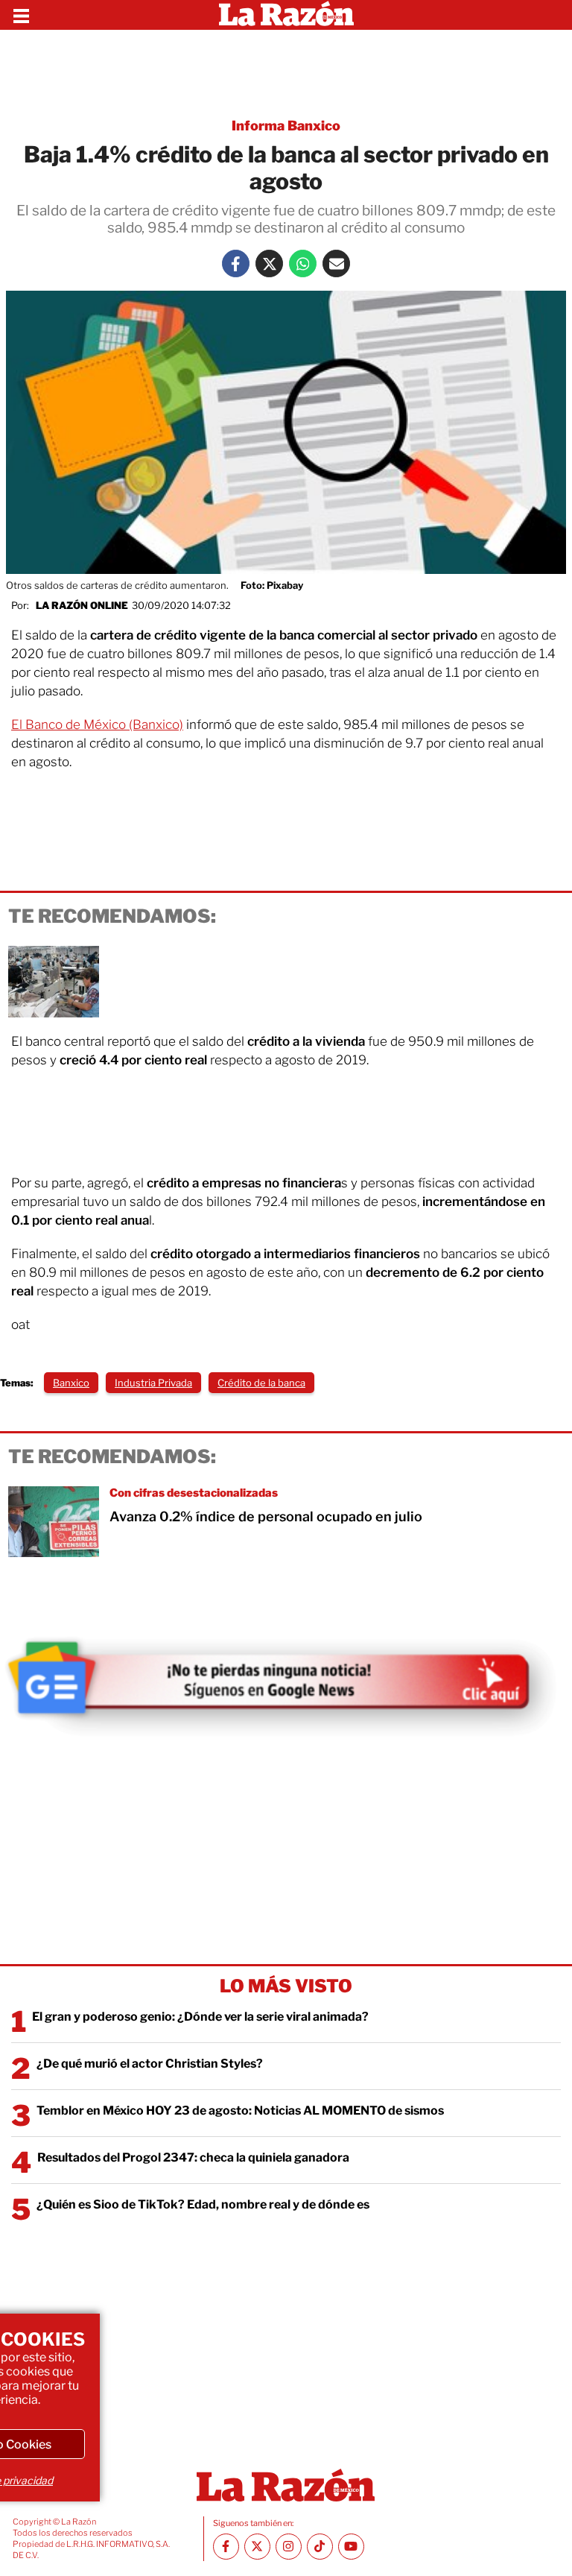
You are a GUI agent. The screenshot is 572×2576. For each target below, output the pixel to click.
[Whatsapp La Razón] (303, 263)
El (18, 724)
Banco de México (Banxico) (104, 724)
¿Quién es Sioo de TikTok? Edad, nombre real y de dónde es (203, 2204)
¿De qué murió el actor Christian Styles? (150, 2064)
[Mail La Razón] (336, 263)
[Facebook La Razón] (236, 263)
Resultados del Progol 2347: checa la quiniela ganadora (193, 2157)
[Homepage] (286, 15)
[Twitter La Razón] (269, 263)
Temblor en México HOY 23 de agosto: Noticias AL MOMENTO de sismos (240, 2111)
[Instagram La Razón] (289, 2547)
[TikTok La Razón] (320, 2547)
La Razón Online (82, 605)
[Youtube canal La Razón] (351, 2547)
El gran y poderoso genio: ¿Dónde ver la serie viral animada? (200, 2017)
